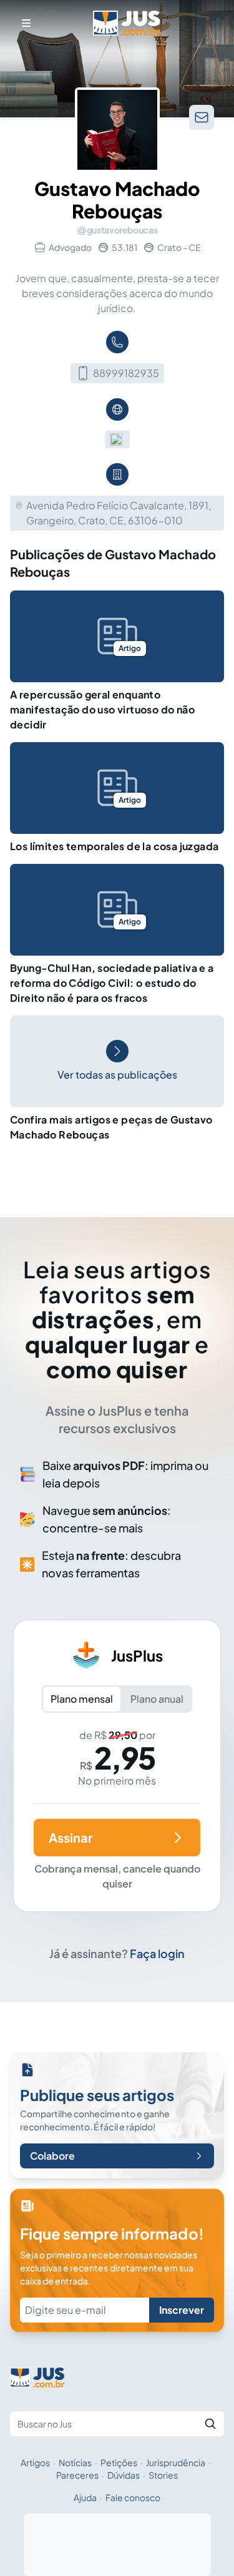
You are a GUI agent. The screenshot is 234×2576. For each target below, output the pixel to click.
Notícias (75, 2462)
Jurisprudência (176, 2462)
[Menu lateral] (26, 23)
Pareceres (77, 2475)
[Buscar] (210, 2424)
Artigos (35, 2462)
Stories (163, 2475)
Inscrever (182, 2310)
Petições (119, 2462)
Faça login (157, 1953)
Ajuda (85, 2497)
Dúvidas (124, 2475)
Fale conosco (133, 2497)
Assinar (71, 1837)
